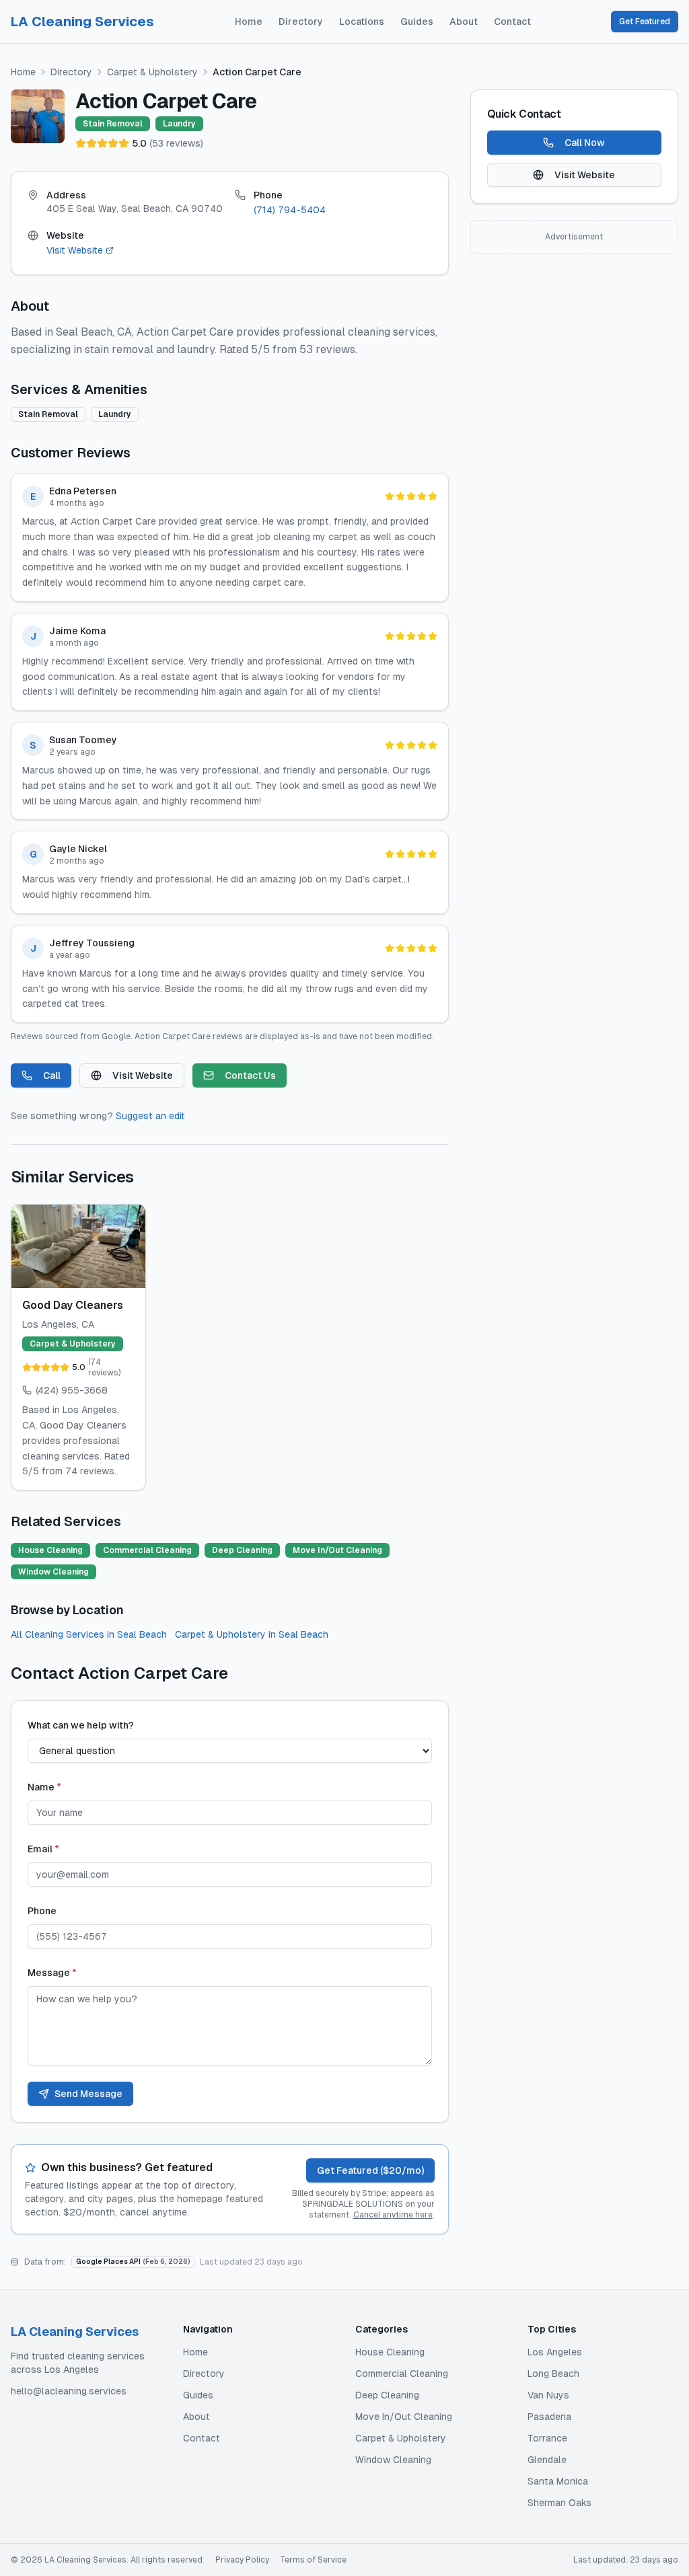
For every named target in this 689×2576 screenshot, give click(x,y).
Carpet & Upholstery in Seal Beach (252, 1634)
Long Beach (553, 2374)
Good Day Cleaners (73, 1305)
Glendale (547, 2460)
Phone (42, 1911)
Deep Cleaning (387, 2395)
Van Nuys (548, 2395)
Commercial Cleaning (402, 2374)
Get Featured (645, 22)
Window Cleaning (393, 2460)
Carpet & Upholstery (152, 72)
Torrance (547, 2438)
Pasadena (549, 2417)
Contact (512, 22)
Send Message (88, 2094)
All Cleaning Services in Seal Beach (89, 1634)
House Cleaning (390, 2352)
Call (52, 1075)
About (464, 22)
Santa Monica (558, 2481)
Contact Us (250, 1075)
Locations (362, 22)
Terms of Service (313, 2560)
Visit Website (75, 250)
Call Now (585, 143)
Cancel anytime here (393, 2215)
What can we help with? (81, 1725)
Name (44, 1787)
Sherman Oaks (559, 2503)
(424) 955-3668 (72, 1390)
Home (249, 22)
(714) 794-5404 (290, 210)
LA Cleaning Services (82, 22)
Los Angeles (555, 2352)
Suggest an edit (150, 1116)
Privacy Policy (242, 2560)
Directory (301, 22)
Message (52, 1973)
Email (43, 1849)
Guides (417, 22)
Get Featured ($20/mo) (370, 2170)
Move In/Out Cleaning (404, 2417)
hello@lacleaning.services (69, 2391)
